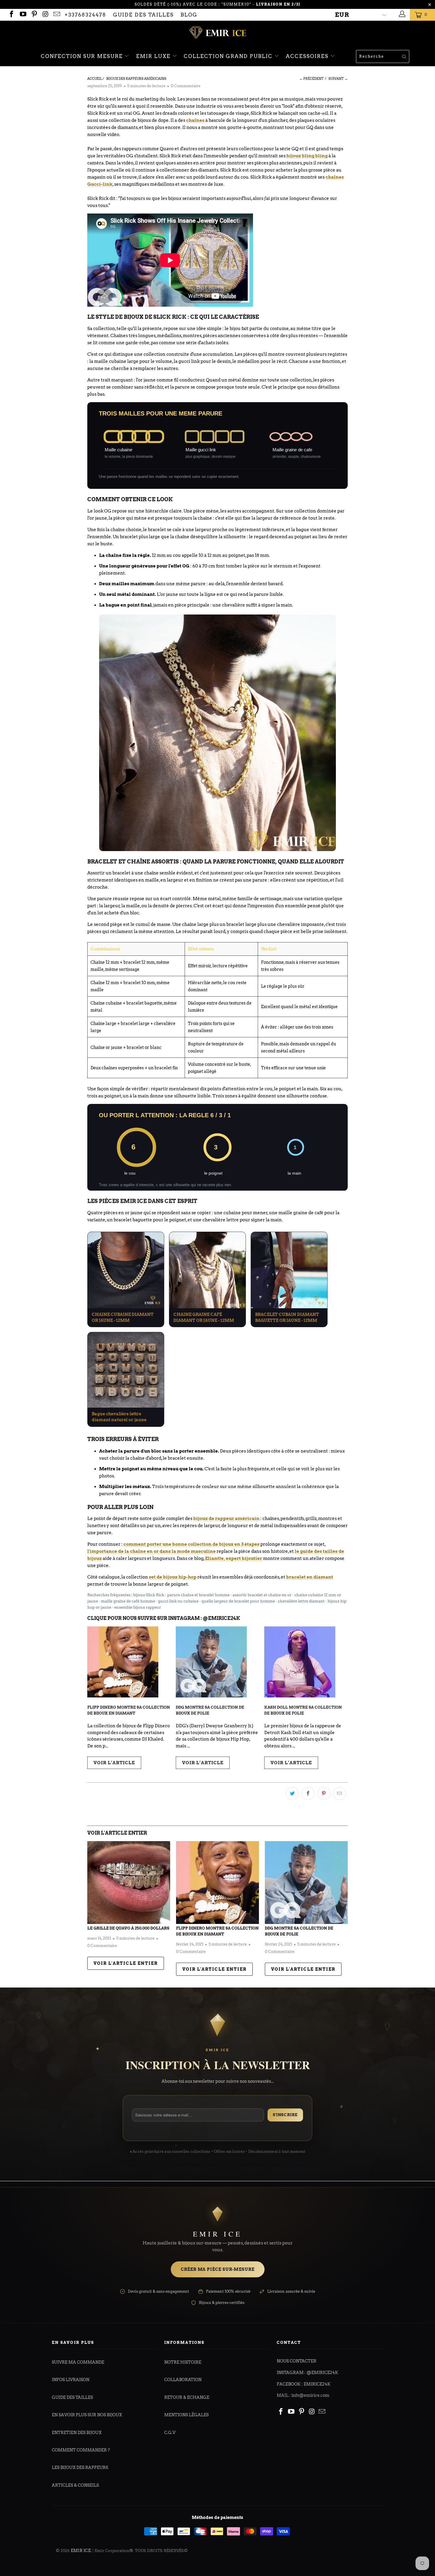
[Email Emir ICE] (56, 15)
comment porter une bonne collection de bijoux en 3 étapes (191, 1544)
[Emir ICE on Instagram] (45, 15)
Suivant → (338, 79)
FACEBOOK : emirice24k (304, 2384)
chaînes (195, 120)
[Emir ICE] (217, 33)
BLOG (189, 15)
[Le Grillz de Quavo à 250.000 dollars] (129, 1883)
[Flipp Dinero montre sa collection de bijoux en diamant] (217, 1883)
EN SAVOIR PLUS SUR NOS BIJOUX (87, 2415)
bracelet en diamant (310, 1577)
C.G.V (170, 2433)
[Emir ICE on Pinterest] (34, 15)
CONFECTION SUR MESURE (83, 56)
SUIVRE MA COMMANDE (78, 2362)
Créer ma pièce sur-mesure (218, 2269)
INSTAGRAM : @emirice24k (307, 2373)
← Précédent (312, 79)
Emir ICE (81, 2551)
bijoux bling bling (307, 156)
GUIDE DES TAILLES (143, 15)
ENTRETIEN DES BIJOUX (77, 2433)
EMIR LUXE (154, 56)
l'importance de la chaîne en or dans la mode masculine (152, 1551)
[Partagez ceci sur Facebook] (308, 1794)
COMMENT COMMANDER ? (81, 2450)
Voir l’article (114, 1763)
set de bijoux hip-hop (173, 1577)
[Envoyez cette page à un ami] (339, 1794)
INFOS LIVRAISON (71, 2380)
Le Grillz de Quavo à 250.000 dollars (128, 1928)
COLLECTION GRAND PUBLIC (229, 56)
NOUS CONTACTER (297, 2361)
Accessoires (308, 56)
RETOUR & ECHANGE (187, 2397)
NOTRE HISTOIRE (183, 2362)
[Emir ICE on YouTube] (22, 15)
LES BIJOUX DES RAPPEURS (80, 2467)
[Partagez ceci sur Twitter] (292, 1794)
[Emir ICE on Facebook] (11, 15)
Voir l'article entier (126, 1963)
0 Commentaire (186, 86)
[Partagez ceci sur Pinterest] (324, 1794)
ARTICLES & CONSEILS (75, 2485)
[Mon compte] (401, 15)
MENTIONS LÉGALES (186, 2415)
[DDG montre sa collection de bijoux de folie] (306, 1883)
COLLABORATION (183, 2380)
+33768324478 (85, 15)
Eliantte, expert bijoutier (234, 1558)
